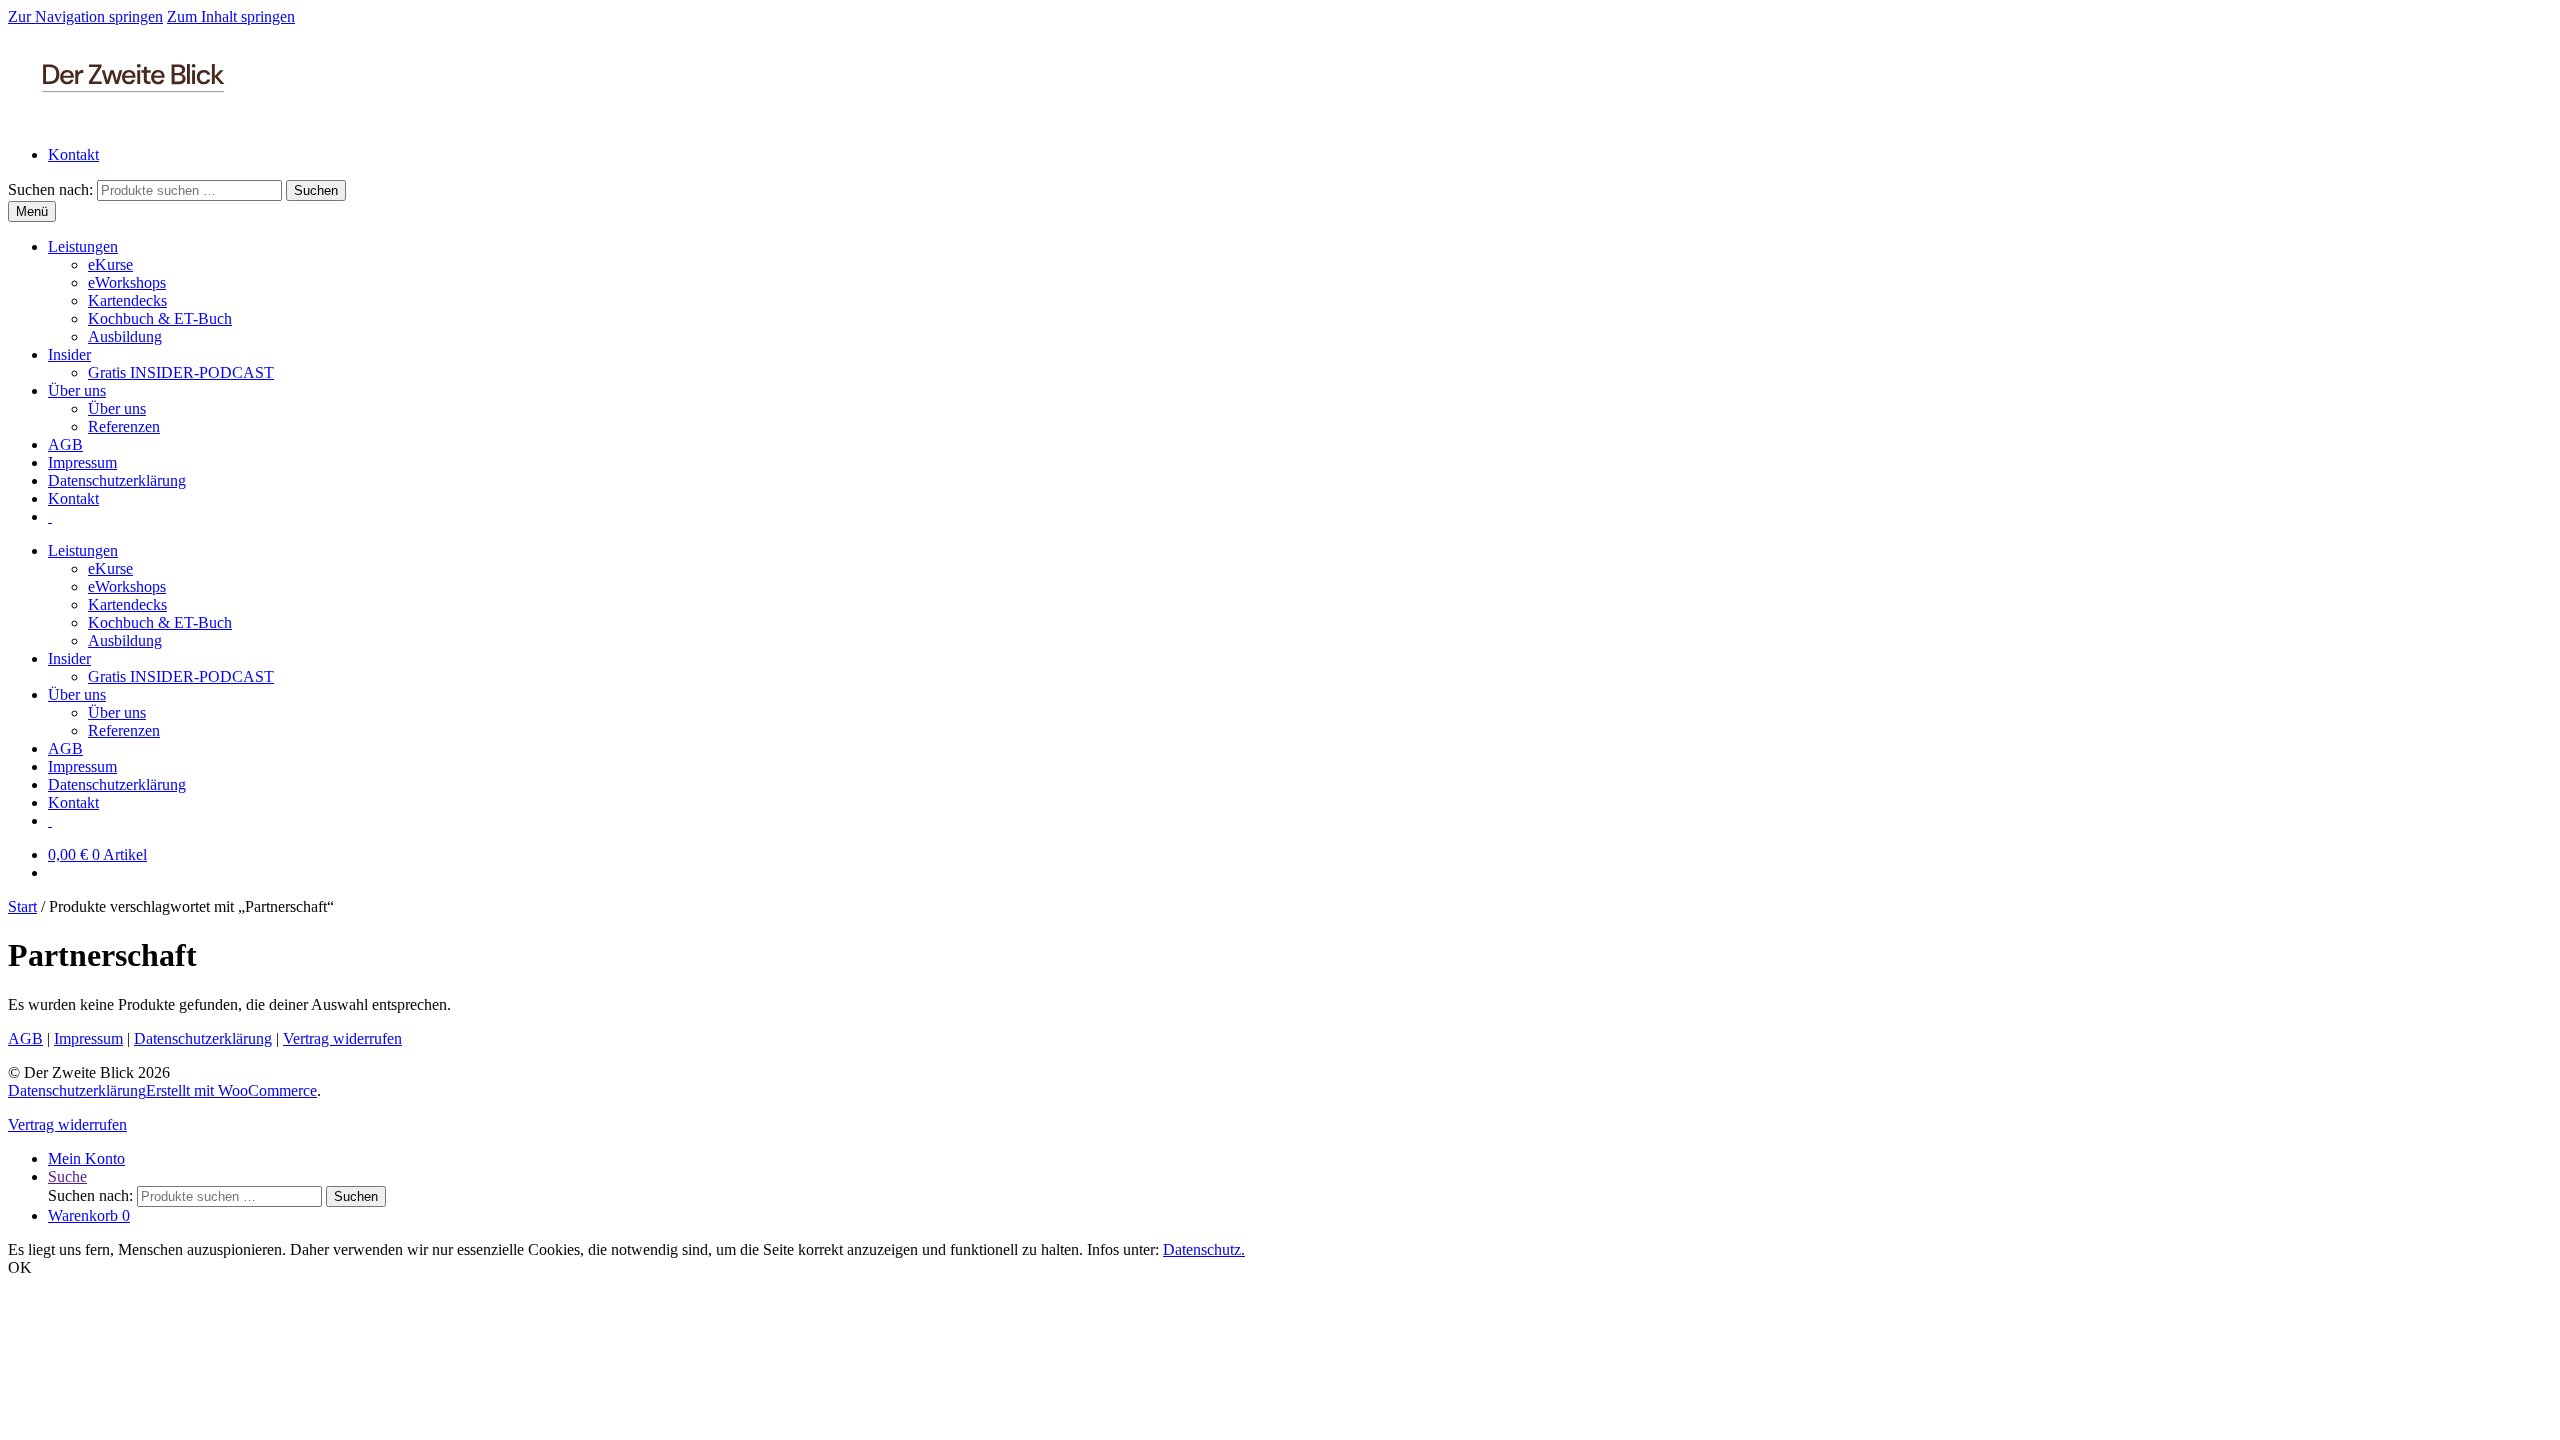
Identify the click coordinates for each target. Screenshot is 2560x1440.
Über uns (77, 390)
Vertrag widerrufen (342, 1038)
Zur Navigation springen (85, 16)
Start (22, 906)
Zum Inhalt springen (231, 16)
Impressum (82, 462)
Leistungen (83, 246)
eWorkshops (127, 282)
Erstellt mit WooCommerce (231, 1090)
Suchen (316, 190)
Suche (67, 1176)
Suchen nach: (50, 189)
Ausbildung (125, 336)
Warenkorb (89, 1215)
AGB (65, 444)
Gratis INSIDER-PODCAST (181, 372)
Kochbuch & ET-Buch (160, 318)
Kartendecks (127, 300)
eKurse (110, 264)
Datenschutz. (1204, 1249)
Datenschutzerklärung (117, 480)
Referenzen (124, 426)
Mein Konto (86, 1158)
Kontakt (73, 154)
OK (20, 1267)
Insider (69, 354)
